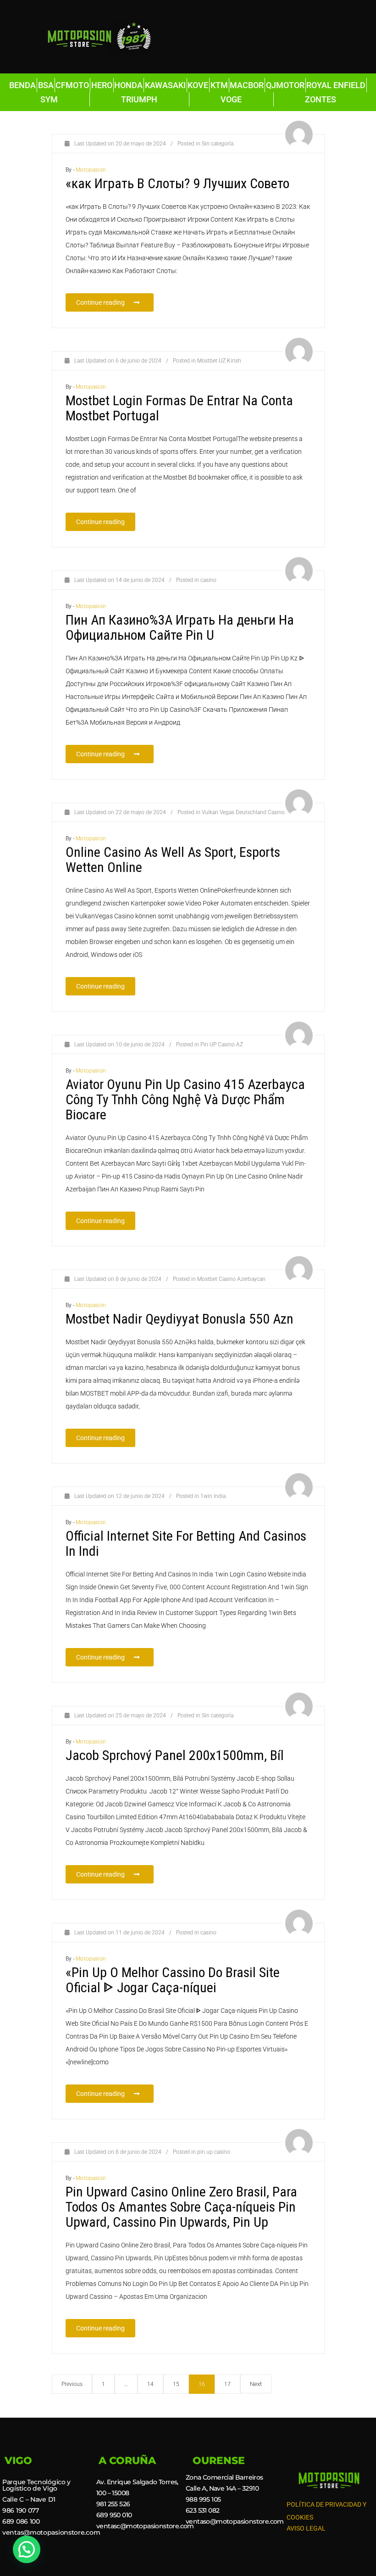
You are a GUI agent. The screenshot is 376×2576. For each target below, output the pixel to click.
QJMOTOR (285, 85)
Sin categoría (218, 144)
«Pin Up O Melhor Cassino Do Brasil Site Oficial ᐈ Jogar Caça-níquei (173, 1980)
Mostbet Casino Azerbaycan (231, 1279)
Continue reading (115, 300)
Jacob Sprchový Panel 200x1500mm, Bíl (175, 1755)
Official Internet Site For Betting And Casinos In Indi (186, 1543)
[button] (27, 2549)
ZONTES (321, 99)
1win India (213, 1496)
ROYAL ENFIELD (336, 85)
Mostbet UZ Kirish (219, 361)
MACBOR (247, 85)
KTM (219, 85)
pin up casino (214, 2152)
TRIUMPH (139, 99)
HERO (102, 85)
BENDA (22, 85)
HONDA (128, 85)
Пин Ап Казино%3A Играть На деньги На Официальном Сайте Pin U (180, 627)
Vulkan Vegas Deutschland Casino (243, 812)
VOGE (231, 99)
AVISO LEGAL (306, 2528)
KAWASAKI (165, 85)
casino (208, 580)
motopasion (91, 170)
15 (176, 2384)
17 (227, 2384)
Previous (72, 2384)
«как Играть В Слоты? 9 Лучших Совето (177, 183)
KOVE (198, 85)
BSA (46, 85)
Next (256, 2384)
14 (150, 2384)
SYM (49, 99)
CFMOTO (72, 85)
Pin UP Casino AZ (222, 1045)
